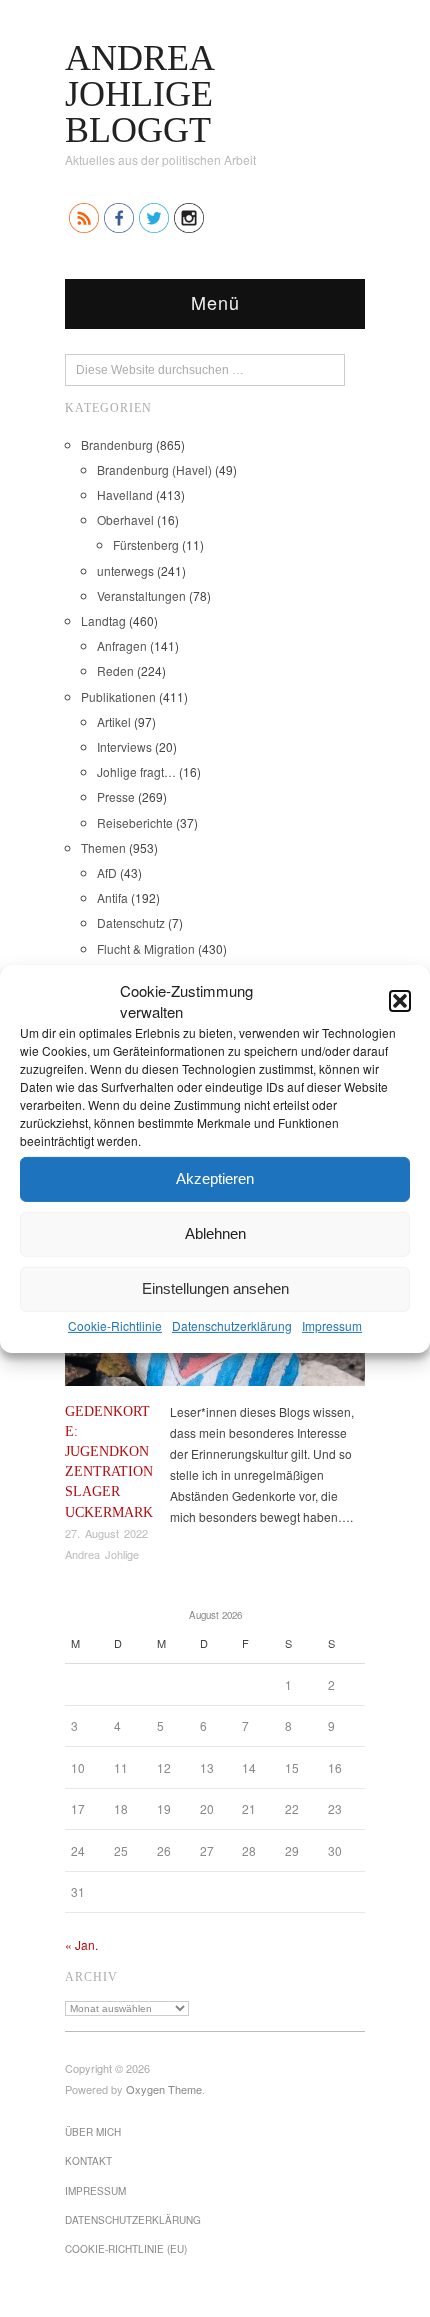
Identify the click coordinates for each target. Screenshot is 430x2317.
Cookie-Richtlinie (115, 1324)
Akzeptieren (215, 1178)
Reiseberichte (135, 822)
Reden (115, 670)
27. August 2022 (106, 1533)
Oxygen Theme (164, 2089)
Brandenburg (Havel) (154, 469)
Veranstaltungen (141, 595)
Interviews (124, 746)
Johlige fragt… (136, 771)
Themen (103, 847)
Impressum (332, 1324)
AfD (107, 872)
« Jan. (81, 1944)
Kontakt (88, 2161)
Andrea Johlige (102, 1554)
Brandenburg (117, 444)
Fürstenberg (146, 544)
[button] (400, 1000)
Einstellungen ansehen (215, 1288)
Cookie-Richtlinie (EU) (126, 2249)
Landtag (103, 620)
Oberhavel (125, 519)
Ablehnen (215, 1233)
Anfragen (122, 645)
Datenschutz (131, 922)
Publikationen (118, 696)
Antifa (112, 897)
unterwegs (125, 570)
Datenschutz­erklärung (232, 1324)
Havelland (125, 494)
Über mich (93, 2132)
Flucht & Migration (146, 948)
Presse (116, 796)
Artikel (114, 721)
